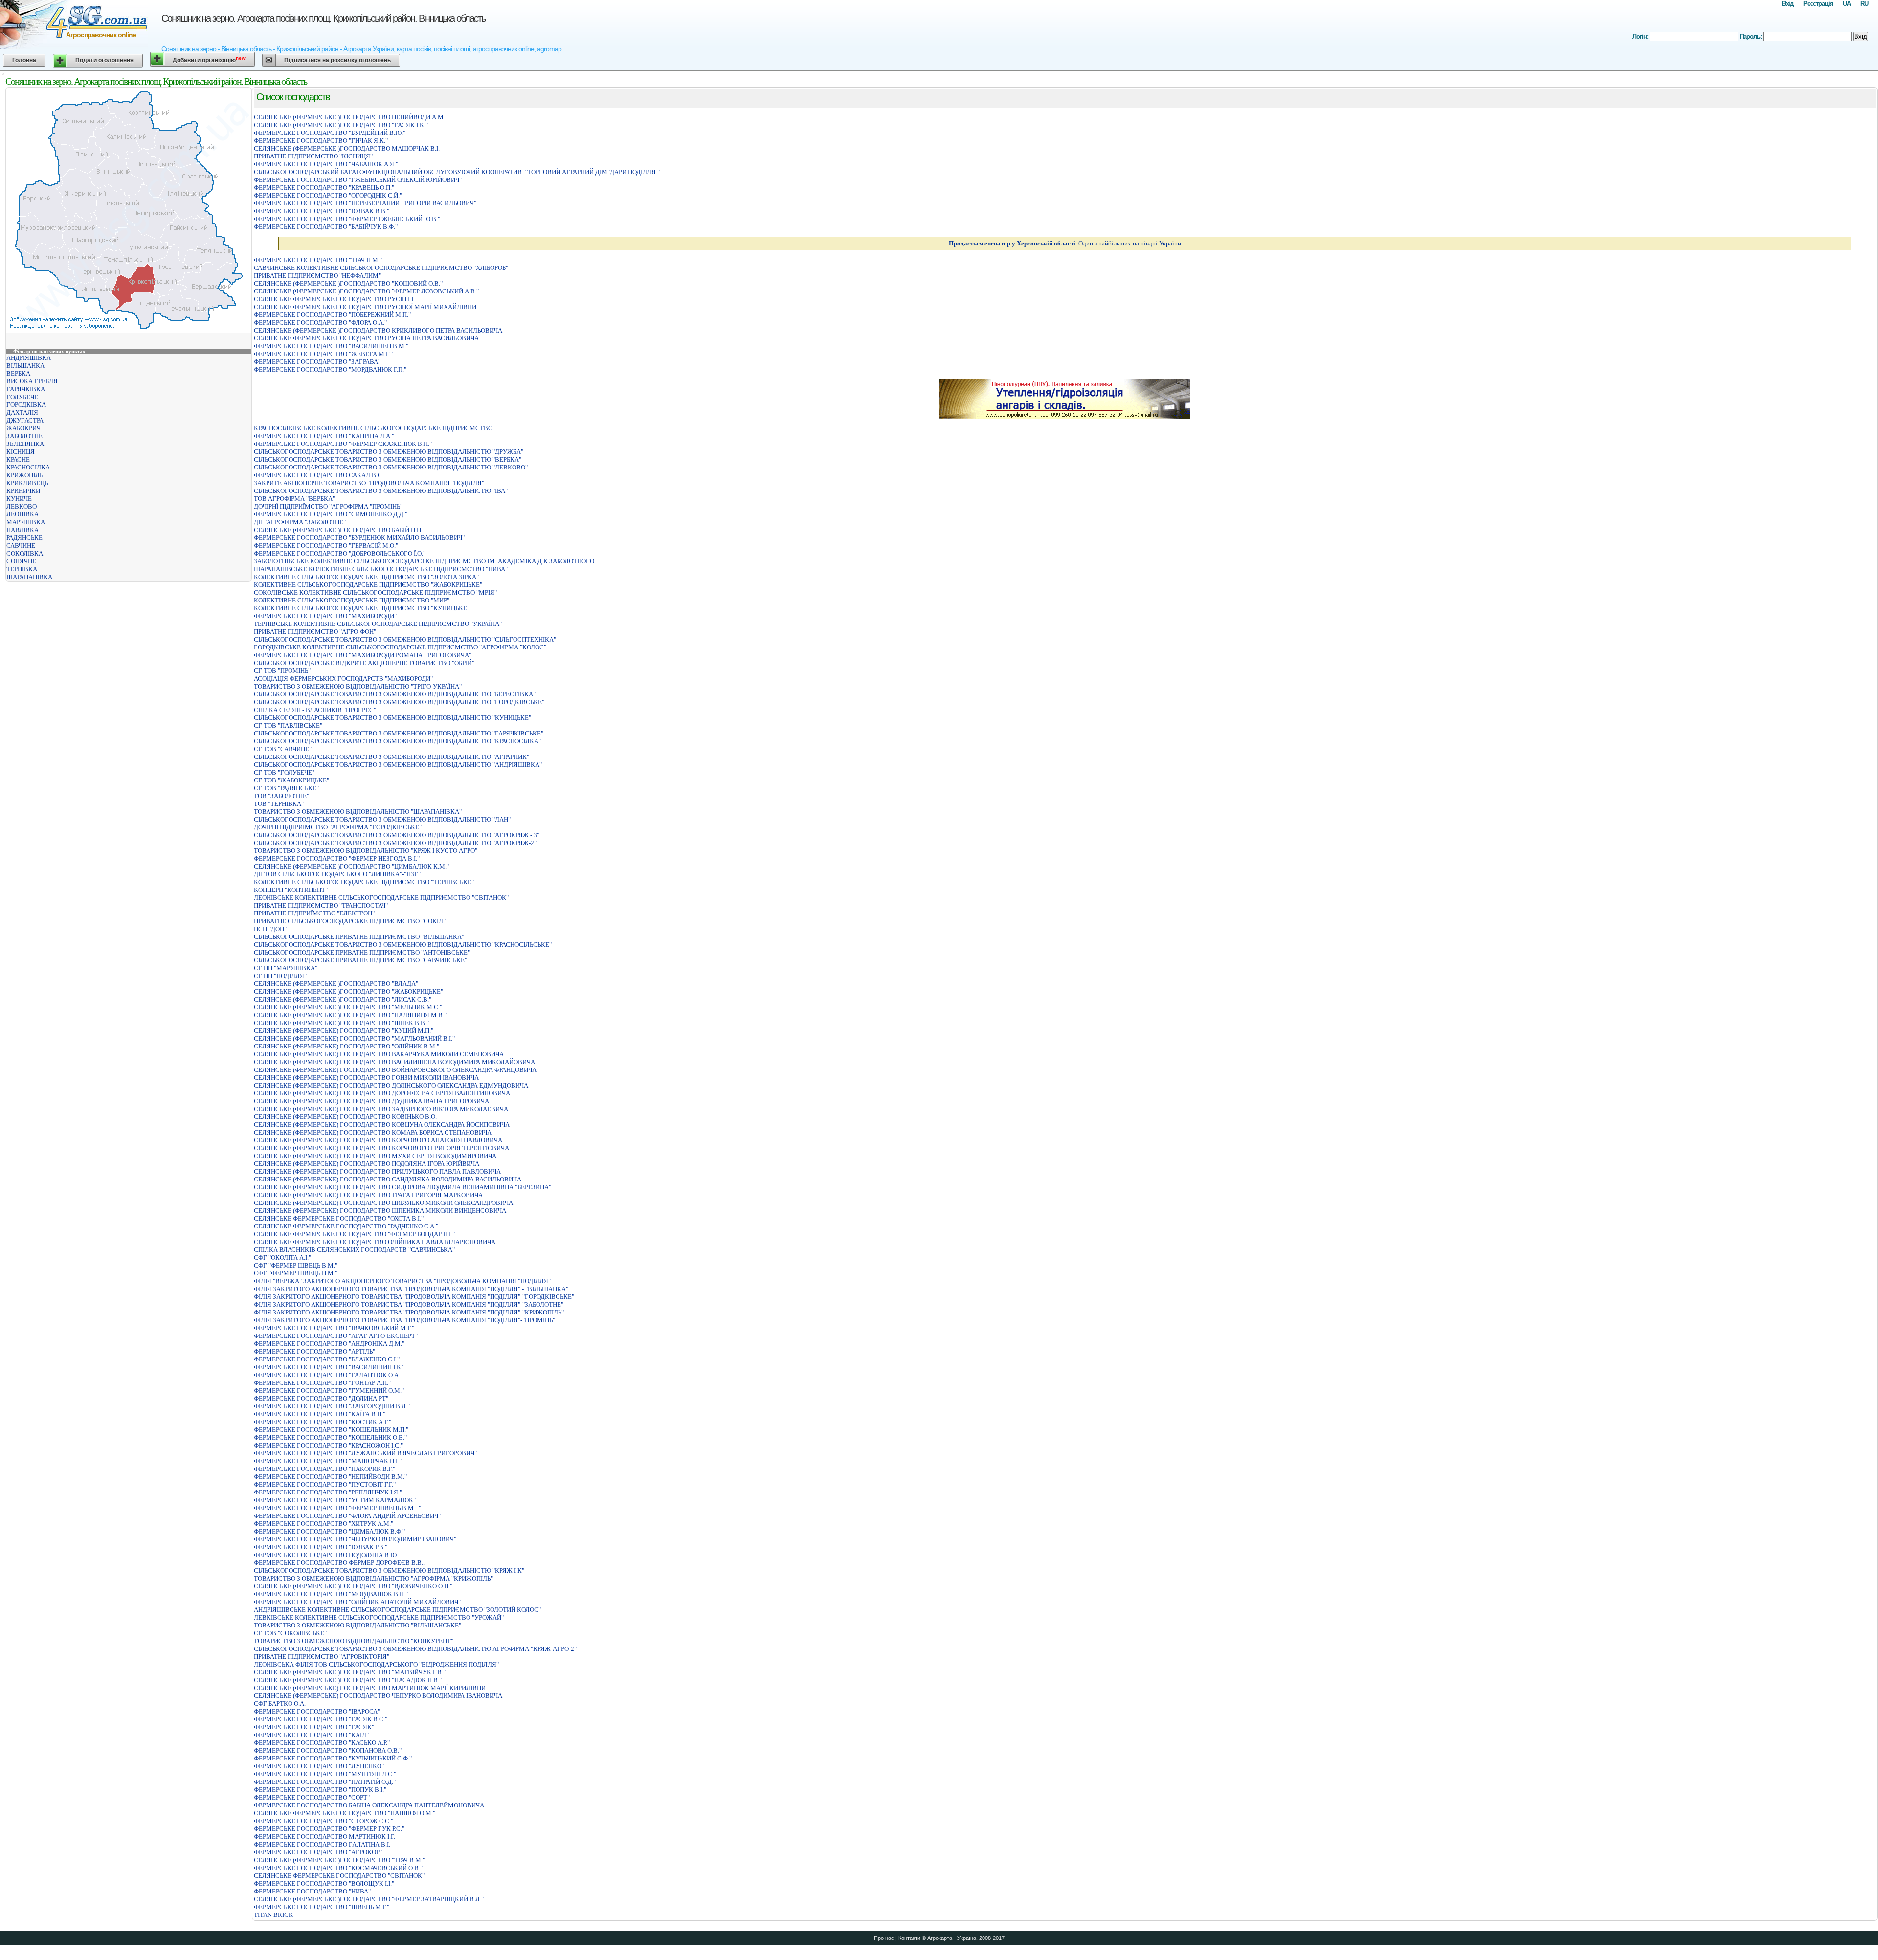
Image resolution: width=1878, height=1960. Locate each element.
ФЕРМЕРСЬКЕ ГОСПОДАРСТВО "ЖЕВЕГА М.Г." (323, 354)
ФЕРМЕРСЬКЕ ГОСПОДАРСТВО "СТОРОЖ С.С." (324, 1821)
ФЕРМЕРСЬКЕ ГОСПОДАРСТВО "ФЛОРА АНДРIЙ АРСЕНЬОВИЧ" (347, 1516)
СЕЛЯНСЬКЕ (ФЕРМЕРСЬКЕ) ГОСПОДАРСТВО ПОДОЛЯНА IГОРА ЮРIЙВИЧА (367, 1164)
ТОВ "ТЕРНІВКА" (279, 804)
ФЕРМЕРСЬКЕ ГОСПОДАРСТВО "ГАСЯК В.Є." (321, 1719)
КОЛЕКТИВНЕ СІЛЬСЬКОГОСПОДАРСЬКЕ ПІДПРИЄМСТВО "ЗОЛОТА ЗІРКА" (366, 577)
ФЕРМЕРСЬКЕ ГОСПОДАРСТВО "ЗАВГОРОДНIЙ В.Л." (332, 1406)
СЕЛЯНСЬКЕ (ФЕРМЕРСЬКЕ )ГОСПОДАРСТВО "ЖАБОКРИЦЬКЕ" (348, 991)
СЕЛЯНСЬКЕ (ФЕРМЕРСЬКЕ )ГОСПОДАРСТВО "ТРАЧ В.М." (339, 1860)
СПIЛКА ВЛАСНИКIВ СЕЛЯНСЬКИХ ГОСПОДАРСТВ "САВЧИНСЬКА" (354, 1250)
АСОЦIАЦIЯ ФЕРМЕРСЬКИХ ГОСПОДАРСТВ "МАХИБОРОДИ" (343, 679)
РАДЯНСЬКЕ (24, 538)
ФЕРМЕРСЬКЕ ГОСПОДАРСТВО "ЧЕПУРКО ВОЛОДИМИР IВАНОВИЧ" (355, 1539)
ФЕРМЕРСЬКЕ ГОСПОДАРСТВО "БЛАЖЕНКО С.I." (327, 1359)
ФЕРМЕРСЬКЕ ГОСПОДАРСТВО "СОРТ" (312, 1797)
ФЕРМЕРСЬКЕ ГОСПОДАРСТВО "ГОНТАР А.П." (322, 1383)
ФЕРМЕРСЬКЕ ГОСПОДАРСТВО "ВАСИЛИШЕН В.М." (331, 346)
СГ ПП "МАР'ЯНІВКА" (286, 968)
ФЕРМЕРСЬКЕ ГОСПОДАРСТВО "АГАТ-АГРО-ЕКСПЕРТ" (336, 1336)
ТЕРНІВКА (22, 569)
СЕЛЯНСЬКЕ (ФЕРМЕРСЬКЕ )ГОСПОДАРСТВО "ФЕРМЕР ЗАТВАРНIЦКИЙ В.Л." (369, 1899)
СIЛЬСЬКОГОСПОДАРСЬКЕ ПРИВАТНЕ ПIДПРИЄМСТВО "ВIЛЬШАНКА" (359, 937)
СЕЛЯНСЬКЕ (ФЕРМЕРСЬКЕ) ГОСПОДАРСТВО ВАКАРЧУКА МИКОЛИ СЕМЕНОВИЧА (379, 1054)
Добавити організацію (209, 59)
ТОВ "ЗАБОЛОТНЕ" (281, 796)
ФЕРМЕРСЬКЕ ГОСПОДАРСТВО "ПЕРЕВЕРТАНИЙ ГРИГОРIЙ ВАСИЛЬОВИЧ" (365, 203)
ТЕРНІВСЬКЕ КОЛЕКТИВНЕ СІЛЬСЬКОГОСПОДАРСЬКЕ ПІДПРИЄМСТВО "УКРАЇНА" (378, 624)
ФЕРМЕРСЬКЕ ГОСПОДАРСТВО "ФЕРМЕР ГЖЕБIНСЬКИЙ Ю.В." (347, 219)
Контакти (909, 1938)
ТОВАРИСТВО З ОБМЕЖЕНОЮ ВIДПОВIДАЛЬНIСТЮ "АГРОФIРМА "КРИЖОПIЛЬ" (373, 1578)
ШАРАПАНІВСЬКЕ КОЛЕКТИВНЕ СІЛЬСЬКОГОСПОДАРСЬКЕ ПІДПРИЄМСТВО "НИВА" (381, 569)
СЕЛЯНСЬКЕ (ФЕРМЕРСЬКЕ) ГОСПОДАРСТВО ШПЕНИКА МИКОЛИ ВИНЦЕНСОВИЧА (380, 1211)
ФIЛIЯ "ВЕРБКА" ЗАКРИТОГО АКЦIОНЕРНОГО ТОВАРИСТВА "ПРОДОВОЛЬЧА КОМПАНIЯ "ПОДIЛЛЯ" (402, 1281)
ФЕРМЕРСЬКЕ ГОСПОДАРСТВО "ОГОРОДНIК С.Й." (328, 195)
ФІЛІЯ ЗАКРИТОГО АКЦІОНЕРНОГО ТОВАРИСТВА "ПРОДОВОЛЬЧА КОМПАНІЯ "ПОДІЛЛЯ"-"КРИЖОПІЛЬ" (409, 1312)
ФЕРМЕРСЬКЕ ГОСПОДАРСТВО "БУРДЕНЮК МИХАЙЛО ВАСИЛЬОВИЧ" (359, 538)
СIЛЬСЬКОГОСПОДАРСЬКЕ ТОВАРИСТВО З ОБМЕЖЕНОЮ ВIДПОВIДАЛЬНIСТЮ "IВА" (381, 491)
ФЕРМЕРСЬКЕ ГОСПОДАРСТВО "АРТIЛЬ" (314, 1351)
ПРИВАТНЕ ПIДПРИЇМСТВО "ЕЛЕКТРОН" (314, 913)
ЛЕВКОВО (22, 506)
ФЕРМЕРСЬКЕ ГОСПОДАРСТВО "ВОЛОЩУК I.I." (324, 1883)
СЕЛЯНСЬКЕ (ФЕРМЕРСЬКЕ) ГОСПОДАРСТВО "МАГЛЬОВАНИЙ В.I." (354, 1038)
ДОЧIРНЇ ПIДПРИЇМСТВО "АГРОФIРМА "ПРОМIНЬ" (328, 506)
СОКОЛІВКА (25, 553)
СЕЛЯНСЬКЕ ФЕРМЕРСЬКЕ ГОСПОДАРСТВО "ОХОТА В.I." (339, 1218)
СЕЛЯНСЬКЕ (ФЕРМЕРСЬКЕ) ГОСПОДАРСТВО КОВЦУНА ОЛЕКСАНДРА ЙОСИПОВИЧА (382, 1125)
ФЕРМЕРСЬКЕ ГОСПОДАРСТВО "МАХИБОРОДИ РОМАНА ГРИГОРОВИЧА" (363, 655)
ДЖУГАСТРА (25, 420)
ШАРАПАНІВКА (29, 577)
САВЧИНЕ (21, 546)
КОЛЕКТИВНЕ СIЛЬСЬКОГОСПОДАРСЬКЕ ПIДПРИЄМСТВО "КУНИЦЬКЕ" (362, 608)
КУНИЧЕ (19, 499)
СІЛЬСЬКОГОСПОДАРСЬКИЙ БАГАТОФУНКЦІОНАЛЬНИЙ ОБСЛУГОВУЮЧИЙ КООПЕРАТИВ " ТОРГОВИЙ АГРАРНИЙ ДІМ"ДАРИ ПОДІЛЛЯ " (457, 172)
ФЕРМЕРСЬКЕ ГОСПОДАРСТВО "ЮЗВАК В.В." (322, 211)
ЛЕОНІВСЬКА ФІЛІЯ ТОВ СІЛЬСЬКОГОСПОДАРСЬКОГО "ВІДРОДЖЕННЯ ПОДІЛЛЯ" (376, 1664)
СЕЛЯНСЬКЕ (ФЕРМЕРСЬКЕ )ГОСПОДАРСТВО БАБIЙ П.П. (338, 530)
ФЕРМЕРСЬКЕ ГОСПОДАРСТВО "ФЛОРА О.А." (320, 323)
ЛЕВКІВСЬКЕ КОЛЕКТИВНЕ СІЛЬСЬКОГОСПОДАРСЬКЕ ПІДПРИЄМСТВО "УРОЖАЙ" (379, 1617)
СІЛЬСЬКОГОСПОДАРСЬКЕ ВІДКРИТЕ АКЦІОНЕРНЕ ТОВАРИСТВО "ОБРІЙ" (364, 663)
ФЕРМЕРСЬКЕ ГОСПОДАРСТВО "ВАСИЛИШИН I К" (329, 1367)
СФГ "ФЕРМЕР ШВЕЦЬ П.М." (296, 1273)
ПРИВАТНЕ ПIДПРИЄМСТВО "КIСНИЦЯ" (313, 156)
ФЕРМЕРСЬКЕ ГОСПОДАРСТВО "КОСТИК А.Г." (323, 1422)
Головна (24, 60)
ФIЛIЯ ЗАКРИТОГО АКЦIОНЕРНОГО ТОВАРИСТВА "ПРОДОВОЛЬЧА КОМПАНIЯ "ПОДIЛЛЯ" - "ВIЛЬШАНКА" (411, 1289)
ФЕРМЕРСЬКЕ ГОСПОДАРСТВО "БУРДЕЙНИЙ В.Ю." (330, 133)
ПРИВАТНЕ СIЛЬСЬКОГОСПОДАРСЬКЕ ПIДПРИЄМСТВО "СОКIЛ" (350, 921)
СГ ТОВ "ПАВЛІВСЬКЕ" (288, 725)
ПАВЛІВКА (22, 530)
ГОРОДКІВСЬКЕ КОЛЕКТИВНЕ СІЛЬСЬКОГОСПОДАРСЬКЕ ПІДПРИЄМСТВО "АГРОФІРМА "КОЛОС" (400, 647)
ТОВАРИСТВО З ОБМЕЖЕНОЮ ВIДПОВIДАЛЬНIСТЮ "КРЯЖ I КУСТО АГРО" (366, 851)
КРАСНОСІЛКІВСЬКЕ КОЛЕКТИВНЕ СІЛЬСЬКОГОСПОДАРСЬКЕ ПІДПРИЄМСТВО (373, 428)
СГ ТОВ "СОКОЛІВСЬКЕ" (290, 1633)
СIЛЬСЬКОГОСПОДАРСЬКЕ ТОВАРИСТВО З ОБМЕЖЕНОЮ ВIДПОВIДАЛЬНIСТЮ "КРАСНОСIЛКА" (397, 741)
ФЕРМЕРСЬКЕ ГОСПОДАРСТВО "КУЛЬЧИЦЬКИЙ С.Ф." (333, 1758)
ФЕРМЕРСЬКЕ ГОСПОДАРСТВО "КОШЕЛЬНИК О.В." (330, 1437)
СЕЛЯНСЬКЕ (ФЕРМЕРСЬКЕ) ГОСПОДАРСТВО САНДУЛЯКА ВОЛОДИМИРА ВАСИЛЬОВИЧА (388, 1179)
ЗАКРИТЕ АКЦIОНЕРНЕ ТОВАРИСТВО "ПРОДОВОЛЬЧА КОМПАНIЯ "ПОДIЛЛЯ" (369, 483)
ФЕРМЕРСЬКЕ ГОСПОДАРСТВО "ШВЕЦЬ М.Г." (322, 1907)
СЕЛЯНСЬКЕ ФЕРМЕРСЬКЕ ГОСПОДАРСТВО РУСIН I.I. (334, 299)
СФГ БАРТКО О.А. (280, 1704)
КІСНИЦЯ (21, 452)
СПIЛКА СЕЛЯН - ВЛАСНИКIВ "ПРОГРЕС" (315, 710)
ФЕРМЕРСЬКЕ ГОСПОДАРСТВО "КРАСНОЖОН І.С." (328, 1445)
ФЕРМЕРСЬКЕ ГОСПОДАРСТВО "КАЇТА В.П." (320, 1414)
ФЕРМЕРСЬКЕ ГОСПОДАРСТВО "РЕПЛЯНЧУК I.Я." (328, 1492)
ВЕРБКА (18, 373)
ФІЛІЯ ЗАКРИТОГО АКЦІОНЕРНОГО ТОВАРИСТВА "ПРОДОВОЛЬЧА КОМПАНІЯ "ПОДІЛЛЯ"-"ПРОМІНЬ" (404, 1320)
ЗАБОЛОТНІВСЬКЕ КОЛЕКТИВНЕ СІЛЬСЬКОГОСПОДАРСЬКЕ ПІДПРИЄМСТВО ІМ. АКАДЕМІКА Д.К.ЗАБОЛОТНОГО (424, 561)
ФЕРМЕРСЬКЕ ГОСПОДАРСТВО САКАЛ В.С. (319, 475)
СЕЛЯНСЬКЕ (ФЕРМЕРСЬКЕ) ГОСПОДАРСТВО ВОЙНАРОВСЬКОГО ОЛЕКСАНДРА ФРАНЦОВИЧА (395, 1070)
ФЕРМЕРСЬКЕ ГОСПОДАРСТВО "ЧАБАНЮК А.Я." (326, 164)
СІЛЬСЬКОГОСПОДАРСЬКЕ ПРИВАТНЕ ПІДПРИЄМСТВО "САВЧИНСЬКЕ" (360, 960)
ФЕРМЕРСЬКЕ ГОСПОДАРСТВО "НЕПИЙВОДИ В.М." (330, 1477)
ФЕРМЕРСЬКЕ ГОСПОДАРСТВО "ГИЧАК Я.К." (321, 141)
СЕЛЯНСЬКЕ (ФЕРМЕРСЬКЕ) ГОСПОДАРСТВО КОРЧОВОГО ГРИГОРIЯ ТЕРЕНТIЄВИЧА (381, 1148)
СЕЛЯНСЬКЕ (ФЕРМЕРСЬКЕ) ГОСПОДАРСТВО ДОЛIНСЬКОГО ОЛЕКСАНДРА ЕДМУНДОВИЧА (391, 1085)
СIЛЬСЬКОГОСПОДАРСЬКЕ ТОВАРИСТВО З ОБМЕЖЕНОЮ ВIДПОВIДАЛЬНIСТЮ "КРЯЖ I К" (389, 1570)
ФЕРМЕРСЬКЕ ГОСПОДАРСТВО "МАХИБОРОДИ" (325, 616)
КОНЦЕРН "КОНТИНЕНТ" (291, 890)
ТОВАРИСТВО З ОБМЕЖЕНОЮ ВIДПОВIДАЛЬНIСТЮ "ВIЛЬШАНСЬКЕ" (358, 1625)
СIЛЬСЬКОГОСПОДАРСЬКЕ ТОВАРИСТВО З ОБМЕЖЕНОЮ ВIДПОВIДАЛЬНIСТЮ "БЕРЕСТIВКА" (395, 694)
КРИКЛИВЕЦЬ (27, 483)
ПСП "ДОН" (270, 929)
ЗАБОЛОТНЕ (24, 436)
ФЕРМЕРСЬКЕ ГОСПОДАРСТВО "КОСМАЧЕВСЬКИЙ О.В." (338, 1868)
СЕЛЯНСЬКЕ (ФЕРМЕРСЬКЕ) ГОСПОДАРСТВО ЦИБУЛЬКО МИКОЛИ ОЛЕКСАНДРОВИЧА (383, 1203)
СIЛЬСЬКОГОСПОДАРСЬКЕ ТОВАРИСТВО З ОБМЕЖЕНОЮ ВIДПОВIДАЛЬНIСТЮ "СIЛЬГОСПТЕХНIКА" (405, 639)
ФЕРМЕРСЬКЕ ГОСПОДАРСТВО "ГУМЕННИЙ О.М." (329, 1391)
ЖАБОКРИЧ (23, 428)
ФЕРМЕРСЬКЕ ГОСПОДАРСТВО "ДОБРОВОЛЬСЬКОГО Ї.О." (340, 553)
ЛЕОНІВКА (22, 514)
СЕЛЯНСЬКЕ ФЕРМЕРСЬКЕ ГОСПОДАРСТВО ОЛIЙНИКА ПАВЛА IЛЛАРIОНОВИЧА (375, 1242)
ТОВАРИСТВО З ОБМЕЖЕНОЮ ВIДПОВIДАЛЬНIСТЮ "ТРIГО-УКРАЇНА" (358, 686)
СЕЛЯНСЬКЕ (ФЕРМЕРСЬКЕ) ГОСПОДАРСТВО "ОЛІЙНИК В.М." (347, 1046)
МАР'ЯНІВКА (26, 522)
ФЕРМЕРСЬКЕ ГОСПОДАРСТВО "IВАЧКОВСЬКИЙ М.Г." (334, 1328)
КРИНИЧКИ (23, 491)
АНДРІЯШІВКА (29, 358)
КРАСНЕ (18, 459)
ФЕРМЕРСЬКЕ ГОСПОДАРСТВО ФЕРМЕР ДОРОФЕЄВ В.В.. (339, 1563)
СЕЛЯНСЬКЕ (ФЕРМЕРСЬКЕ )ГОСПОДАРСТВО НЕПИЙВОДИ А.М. (349, 117)
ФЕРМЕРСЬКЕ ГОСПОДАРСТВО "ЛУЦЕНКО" (319, 1766)
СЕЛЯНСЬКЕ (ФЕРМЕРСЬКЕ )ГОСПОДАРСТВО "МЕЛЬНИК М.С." (348, 1007)
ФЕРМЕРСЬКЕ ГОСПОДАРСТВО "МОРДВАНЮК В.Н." (331, 1594)
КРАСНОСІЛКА (28, 467)
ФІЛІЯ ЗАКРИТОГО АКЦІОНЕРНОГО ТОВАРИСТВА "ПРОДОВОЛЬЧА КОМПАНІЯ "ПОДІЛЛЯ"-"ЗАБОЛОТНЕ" (409, 1304)
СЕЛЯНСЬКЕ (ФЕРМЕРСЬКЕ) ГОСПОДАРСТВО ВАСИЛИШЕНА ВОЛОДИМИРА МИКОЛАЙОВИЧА (394, 1062)
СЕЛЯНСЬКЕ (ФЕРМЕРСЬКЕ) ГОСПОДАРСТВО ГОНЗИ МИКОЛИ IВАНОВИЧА (366, 1078)
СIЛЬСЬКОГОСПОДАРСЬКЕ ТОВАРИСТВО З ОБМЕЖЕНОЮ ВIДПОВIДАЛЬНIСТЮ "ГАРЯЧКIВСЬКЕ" (399, 733)
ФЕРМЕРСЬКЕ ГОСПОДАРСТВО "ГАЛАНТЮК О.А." (328, 1375)
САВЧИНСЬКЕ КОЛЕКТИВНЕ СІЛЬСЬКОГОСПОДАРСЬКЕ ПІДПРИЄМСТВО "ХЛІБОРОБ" (381, 268)
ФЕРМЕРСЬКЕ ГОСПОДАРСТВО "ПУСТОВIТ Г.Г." (325, 1484)
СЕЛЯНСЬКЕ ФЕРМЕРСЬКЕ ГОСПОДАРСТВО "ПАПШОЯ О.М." (345, 1813)
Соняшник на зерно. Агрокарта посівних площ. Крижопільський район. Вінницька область (323, 18)
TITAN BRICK (273, 1915)
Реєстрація (1818, 4)
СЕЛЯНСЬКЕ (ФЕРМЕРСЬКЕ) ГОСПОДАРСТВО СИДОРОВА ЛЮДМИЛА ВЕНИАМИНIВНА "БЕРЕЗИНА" (402, 1187)
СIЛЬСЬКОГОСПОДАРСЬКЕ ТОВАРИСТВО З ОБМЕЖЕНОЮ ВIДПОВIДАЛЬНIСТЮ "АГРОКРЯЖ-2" (395, 843)
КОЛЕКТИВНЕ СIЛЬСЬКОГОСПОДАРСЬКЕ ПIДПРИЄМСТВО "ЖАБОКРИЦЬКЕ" (368, 585)
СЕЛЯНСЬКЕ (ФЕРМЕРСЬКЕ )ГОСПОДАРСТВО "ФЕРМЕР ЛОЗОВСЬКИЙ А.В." (366, 291)
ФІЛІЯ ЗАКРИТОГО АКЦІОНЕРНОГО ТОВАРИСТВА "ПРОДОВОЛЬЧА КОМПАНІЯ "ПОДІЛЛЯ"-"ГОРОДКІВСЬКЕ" (414, 1297)
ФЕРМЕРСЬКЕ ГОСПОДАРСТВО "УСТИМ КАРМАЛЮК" (335, 1500)
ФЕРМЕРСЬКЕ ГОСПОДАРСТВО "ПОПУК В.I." (320, 1790)
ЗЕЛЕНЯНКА (25, 444)
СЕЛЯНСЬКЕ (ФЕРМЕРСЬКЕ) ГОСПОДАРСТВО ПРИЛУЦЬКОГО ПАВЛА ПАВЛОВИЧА (377, 1171)
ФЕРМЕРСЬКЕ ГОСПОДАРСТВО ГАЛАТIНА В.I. (322, 1844)
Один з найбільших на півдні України (1065, 243)
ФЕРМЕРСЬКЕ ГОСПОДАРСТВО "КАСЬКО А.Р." (322, 1743)
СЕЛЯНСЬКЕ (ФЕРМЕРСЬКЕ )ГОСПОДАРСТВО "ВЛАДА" (336, 984)
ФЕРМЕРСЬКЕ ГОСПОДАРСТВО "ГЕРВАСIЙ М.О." (326, 546)
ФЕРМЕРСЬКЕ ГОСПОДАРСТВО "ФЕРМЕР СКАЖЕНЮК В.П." (343, 444)
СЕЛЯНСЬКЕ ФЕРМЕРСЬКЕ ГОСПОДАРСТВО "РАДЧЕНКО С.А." (346, 1226)
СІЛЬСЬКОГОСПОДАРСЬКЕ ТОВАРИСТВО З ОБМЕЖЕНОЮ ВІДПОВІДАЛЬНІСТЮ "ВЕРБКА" (388, 459)
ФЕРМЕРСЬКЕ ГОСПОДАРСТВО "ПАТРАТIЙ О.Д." (325, 1782)
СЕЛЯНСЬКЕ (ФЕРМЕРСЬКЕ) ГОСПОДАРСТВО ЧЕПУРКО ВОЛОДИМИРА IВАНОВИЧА (378, 1696)
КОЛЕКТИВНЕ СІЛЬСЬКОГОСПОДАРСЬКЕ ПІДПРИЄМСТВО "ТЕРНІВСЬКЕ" (364, 882)
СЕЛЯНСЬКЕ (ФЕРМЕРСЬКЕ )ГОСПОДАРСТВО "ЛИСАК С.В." (343, 999)
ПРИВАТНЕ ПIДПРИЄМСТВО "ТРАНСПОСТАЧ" (321, 905)
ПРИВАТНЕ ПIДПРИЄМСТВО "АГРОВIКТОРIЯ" (322, 1657)
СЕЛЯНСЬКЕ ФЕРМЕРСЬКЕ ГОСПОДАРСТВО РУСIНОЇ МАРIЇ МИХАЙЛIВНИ (365, 307)
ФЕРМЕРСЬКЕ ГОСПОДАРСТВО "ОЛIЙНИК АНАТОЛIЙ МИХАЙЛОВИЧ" (357, 1602)
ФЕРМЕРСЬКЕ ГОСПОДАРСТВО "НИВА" (312, 1891)
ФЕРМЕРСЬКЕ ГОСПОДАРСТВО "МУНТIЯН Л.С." (325, 1774)
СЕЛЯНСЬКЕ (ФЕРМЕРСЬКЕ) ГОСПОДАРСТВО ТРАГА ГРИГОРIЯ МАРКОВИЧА (368, 1195)
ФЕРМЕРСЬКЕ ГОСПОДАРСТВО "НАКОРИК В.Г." (324, 1469)
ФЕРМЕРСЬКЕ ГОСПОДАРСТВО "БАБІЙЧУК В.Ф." (326, 227)
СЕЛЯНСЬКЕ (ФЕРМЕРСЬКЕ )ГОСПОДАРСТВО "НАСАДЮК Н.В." (348, 1680)
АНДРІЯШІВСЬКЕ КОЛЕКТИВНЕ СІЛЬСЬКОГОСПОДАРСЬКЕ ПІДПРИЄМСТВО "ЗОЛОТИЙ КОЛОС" (397, 1610)
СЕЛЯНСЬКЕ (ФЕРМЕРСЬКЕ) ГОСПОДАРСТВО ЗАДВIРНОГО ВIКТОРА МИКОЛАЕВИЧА (381, 1109)
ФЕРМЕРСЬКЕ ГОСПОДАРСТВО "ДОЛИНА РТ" (321, 1398)
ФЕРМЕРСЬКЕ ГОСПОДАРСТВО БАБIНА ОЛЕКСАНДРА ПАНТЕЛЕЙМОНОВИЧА (369, 1805)
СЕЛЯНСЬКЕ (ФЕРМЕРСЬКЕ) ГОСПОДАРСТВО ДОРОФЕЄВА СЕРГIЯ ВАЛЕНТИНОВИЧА (382, 1093)
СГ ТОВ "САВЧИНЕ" (283, 749)
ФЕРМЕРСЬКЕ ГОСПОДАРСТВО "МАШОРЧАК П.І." (328, 1461)
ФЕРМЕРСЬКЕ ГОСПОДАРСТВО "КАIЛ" (311, 1735)
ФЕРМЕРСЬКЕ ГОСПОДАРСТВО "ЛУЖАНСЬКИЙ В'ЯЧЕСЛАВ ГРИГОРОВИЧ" (365, 1453)
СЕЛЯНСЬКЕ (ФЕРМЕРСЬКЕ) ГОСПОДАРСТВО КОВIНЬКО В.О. (345, 1117)
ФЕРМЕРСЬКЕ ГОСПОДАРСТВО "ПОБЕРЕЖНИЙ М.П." (332, 315)
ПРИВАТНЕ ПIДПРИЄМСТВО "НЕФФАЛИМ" (317, 276)
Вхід (1788, 4)
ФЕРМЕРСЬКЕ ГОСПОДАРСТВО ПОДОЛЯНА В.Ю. (326, 1555)
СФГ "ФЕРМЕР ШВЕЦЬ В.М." (296, 1265)
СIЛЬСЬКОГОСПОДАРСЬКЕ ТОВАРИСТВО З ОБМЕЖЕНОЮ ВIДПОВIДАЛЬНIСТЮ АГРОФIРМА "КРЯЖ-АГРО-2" (415, 1649)
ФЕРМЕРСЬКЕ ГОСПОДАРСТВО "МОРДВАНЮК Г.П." (330, 369)
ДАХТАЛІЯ (22, 412)
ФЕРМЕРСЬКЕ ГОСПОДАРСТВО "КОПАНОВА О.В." (328, 1750)
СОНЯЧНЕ (21, 561)
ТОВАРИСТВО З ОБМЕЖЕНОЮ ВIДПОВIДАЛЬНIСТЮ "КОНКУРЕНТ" (354, 1641)
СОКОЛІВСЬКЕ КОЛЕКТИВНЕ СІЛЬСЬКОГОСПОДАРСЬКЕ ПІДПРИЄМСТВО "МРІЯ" (375, 592)
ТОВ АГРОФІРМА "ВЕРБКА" (294, 499)
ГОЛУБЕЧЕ (22, 397)
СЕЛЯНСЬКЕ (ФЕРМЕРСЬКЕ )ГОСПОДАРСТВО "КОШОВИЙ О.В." (348, 283)
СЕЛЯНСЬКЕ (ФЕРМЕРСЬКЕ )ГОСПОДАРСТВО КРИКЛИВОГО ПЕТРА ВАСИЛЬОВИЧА (378, 330)
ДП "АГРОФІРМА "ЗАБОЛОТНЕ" (300, 522)
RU (1864, 4)
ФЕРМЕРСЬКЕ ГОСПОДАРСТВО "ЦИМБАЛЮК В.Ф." (329, 1531)
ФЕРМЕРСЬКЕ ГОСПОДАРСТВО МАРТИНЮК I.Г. (324, 1837)
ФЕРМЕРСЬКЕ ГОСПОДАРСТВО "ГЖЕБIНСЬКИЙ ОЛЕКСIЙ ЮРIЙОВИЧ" (358, 180)
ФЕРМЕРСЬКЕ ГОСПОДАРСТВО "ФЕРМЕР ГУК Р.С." (329, 1829)
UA (1847, 4)
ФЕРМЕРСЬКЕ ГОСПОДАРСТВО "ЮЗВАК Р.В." (321, 1547)
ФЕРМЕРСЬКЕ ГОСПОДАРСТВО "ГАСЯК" (314, 1727)
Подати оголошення (104, 60)
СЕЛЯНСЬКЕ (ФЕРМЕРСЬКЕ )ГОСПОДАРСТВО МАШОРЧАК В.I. (347, 148)
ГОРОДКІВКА (26, 405)
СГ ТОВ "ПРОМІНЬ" (282, 671)
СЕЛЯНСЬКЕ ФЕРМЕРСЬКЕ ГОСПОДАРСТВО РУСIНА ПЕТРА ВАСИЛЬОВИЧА (366, 338)
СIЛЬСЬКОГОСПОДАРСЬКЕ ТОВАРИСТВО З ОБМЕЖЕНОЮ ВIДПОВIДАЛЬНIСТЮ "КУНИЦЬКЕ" (392, 718)
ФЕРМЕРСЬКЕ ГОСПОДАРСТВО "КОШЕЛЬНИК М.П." (331, 1430)
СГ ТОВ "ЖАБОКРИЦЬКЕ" (291, 780)
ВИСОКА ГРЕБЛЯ (32, 381)
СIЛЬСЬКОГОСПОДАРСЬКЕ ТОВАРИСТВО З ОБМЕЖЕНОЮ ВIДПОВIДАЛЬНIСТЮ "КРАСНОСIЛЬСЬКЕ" (403, 945)
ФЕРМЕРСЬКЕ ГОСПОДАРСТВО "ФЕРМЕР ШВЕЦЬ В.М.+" (337, 1508)
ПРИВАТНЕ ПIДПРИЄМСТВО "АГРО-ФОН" (315, 632)
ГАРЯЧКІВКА (26, 389)
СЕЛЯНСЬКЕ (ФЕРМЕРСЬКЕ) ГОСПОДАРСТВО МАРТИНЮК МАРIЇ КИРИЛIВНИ (370, 1688)
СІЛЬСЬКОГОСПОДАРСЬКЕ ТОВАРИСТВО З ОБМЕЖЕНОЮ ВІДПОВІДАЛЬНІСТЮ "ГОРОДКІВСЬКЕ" (399, 702)
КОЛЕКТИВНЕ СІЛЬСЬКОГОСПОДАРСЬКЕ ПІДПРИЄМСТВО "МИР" (352, 600)
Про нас (884, 1938)
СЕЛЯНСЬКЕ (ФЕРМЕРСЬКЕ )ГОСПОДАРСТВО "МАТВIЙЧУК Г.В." (350, 1672)
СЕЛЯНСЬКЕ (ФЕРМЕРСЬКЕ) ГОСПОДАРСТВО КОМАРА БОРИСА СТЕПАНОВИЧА (373, 1132)
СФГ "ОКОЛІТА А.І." (282, 1258)
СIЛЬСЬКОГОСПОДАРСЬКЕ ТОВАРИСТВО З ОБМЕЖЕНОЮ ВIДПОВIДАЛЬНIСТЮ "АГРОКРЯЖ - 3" (397, 835)
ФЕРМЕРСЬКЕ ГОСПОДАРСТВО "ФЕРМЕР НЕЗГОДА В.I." (337, 858)
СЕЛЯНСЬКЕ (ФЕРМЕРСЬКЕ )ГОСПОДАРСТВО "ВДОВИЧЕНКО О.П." (353, 1586)
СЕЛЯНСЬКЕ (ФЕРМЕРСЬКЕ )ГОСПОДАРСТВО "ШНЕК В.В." (341, 1023)
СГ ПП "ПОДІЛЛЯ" (280, 976)
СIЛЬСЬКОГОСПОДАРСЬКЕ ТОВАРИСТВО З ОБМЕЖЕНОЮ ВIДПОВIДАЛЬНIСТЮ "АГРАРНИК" (391, 757)
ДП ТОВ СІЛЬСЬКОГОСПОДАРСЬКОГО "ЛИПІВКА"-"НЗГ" (337, 874)
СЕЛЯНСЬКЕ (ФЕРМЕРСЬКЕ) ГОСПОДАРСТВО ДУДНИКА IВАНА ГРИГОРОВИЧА (371, 1101)
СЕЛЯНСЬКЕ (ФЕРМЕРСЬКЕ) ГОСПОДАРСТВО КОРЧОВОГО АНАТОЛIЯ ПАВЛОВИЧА (378, 1140)
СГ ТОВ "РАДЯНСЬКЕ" (286, 788)
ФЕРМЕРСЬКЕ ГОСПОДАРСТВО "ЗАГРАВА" (317, 362)
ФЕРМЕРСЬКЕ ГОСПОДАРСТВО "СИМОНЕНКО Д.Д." (331, 514)
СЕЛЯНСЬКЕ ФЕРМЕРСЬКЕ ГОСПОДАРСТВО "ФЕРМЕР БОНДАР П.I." (354, 1234)
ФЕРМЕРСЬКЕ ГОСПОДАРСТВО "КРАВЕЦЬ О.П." (324, 188)
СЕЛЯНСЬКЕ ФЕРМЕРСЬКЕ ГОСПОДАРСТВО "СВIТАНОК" (339, 1876)
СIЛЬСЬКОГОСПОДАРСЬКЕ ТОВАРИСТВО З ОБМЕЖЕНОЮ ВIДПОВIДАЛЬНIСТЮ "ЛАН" (382, 819)
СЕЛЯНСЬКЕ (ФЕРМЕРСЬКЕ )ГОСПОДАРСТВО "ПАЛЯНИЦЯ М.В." (350, 1015)
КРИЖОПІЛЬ (25, 475)
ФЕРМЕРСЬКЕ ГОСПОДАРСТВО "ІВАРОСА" (317, 1711)
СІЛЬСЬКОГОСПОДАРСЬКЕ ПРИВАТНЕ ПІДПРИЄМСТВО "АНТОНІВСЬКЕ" (362, 952)
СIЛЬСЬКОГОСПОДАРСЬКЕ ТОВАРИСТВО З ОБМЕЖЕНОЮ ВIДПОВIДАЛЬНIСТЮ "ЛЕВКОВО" (391, 467)
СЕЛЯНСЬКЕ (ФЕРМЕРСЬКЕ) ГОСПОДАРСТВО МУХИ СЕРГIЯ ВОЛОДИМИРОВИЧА (375, 1156)
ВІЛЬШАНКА (25, 366)
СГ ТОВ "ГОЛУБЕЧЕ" (284, 772)
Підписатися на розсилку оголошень (337, 60)
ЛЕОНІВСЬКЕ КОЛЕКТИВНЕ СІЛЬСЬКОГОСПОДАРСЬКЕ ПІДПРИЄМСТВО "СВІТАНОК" (381, 898)
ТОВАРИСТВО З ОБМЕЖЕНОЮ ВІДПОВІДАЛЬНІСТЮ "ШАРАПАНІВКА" (358, 812)
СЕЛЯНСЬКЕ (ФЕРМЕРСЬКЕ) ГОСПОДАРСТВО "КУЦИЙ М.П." (344, 1031)
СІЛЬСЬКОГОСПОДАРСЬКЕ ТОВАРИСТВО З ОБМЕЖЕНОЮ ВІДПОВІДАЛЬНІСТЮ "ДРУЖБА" (389, 452)
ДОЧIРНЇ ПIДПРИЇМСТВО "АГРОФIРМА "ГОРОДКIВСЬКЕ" (338, 827)
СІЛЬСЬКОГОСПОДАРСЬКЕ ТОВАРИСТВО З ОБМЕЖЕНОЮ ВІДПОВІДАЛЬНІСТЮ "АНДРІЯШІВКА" (398, 765)
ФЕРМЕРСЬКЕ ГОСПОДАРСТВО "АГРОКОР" (318, 1852)
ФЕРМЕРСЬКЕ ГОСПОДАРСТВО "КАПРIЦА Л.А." (324, 436)
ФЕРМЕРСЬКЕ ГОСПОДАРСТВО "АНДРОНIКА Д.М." (329, 1344)
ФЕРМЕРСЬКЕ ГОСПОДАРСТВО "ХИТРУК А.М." (324, 1524)
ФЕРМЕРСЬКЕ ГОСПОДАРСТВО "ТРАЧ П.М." (318, 260)
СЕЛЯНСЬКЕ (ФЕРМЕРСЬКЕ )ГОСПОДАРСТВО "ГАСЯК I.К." (341, 125)
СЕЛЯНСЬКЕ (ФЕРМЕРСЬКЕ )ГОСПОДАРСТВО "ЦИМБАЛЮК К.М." (351, 866)
